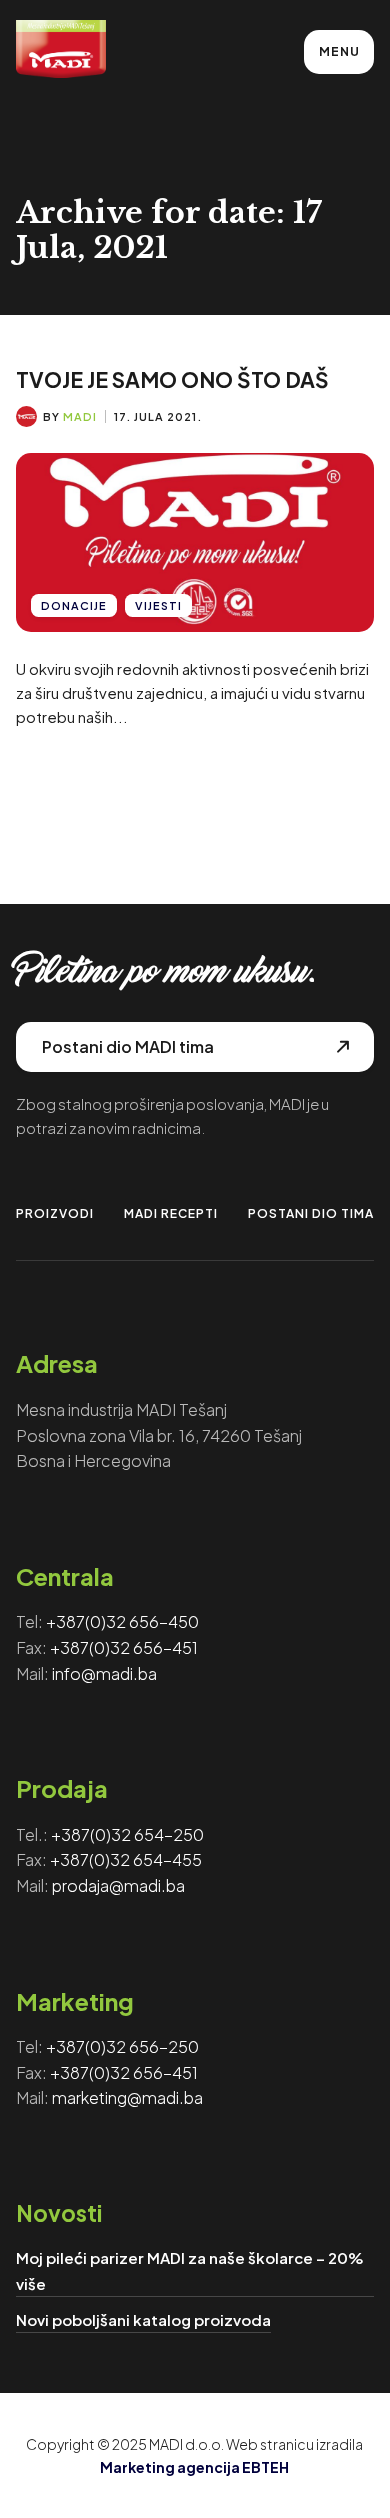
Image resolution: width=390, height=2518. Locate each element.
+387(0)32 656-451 (124, 1647)
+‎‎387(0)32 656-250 (122, 2046)
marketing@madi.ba (127, 2097)
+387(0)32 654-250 (127, 1834)
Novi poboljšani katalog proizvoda (143, 2319)
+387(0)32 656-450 (122, 1621)
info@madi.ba (104, 1673)
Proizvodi (55, 1213)
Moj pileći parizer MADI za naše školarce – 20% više (190, 2270)
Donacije (74, 605)
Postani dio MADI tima (128, 1046)
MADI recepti (171, 1213)
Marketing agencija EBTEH (194, 2467)
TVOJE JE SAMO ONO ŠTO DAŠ (172, 379)
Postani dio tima (311, 1213)
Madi (80, 416)
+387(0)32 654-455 (126, 1859)
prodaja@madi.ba (118, 1885)
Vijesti (158, 605)
